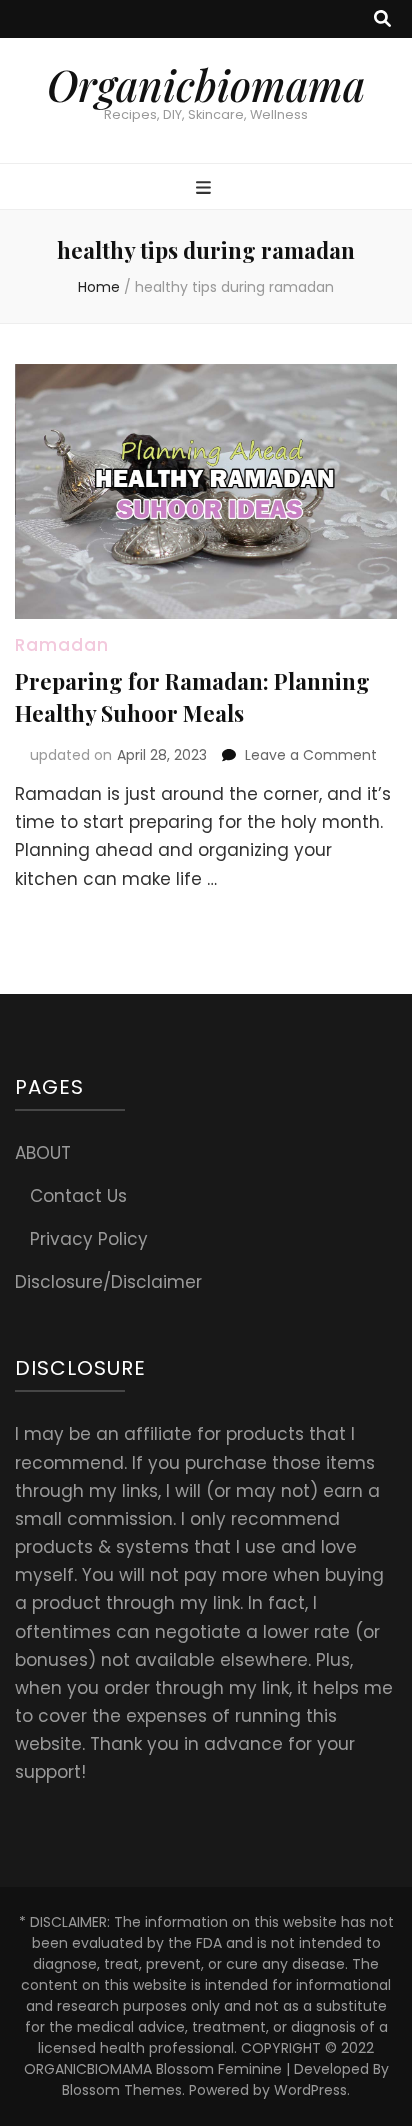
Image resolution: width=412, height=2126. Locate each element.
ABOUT (43, 1153)
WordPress (310, 2090)
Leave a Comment (311, 755)
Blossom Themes (122, 2090)
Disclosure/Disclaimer (108, 1282)
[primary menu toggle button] (206, 188)
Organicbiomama (206, 85)
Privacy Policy (89, 1239)
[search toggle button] (382, 19)
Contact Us (78, 1196)
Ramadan (62, 645)
